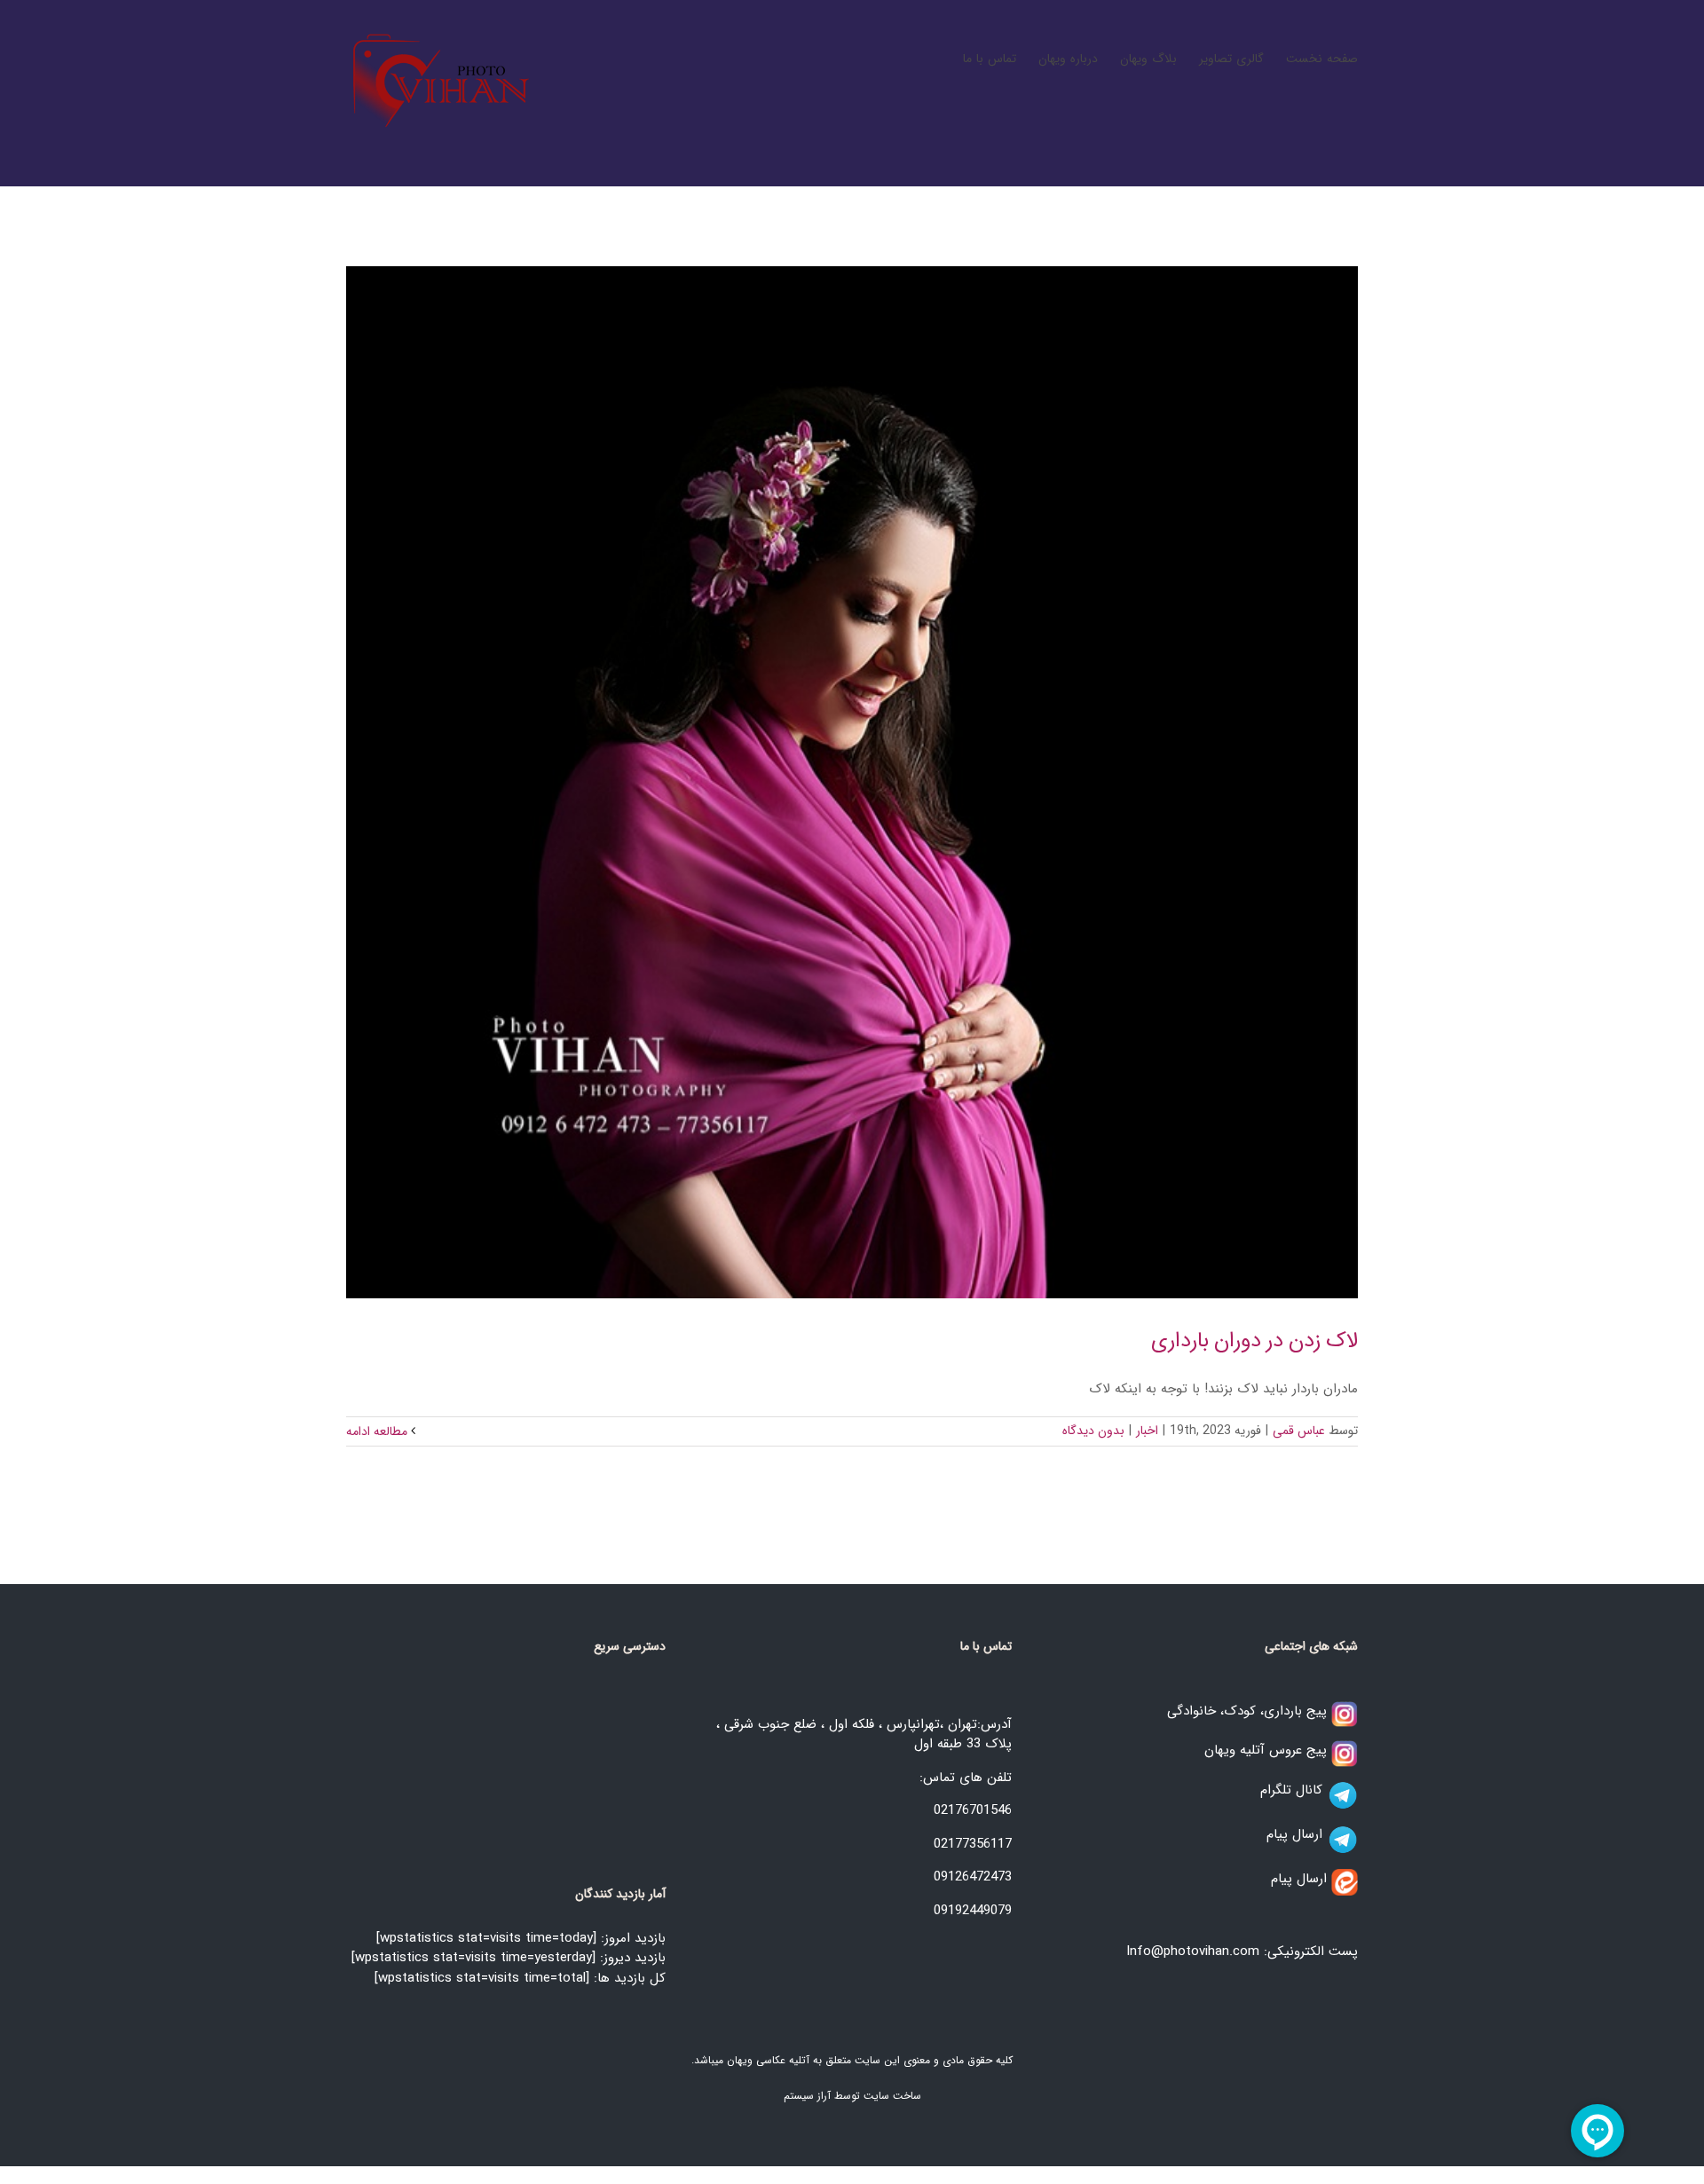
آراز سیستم (807, 2096)
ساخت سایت (892, 2096)
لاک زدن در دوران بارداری (1254, 1341)
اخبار (1147, 1431)
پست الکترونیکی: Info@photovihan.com (1242, 1951)
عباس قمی (1299, 1431)
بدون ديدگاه (1093, 1431)
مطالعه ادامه (379, 1431)
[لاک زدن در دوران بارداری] (852, 782)
